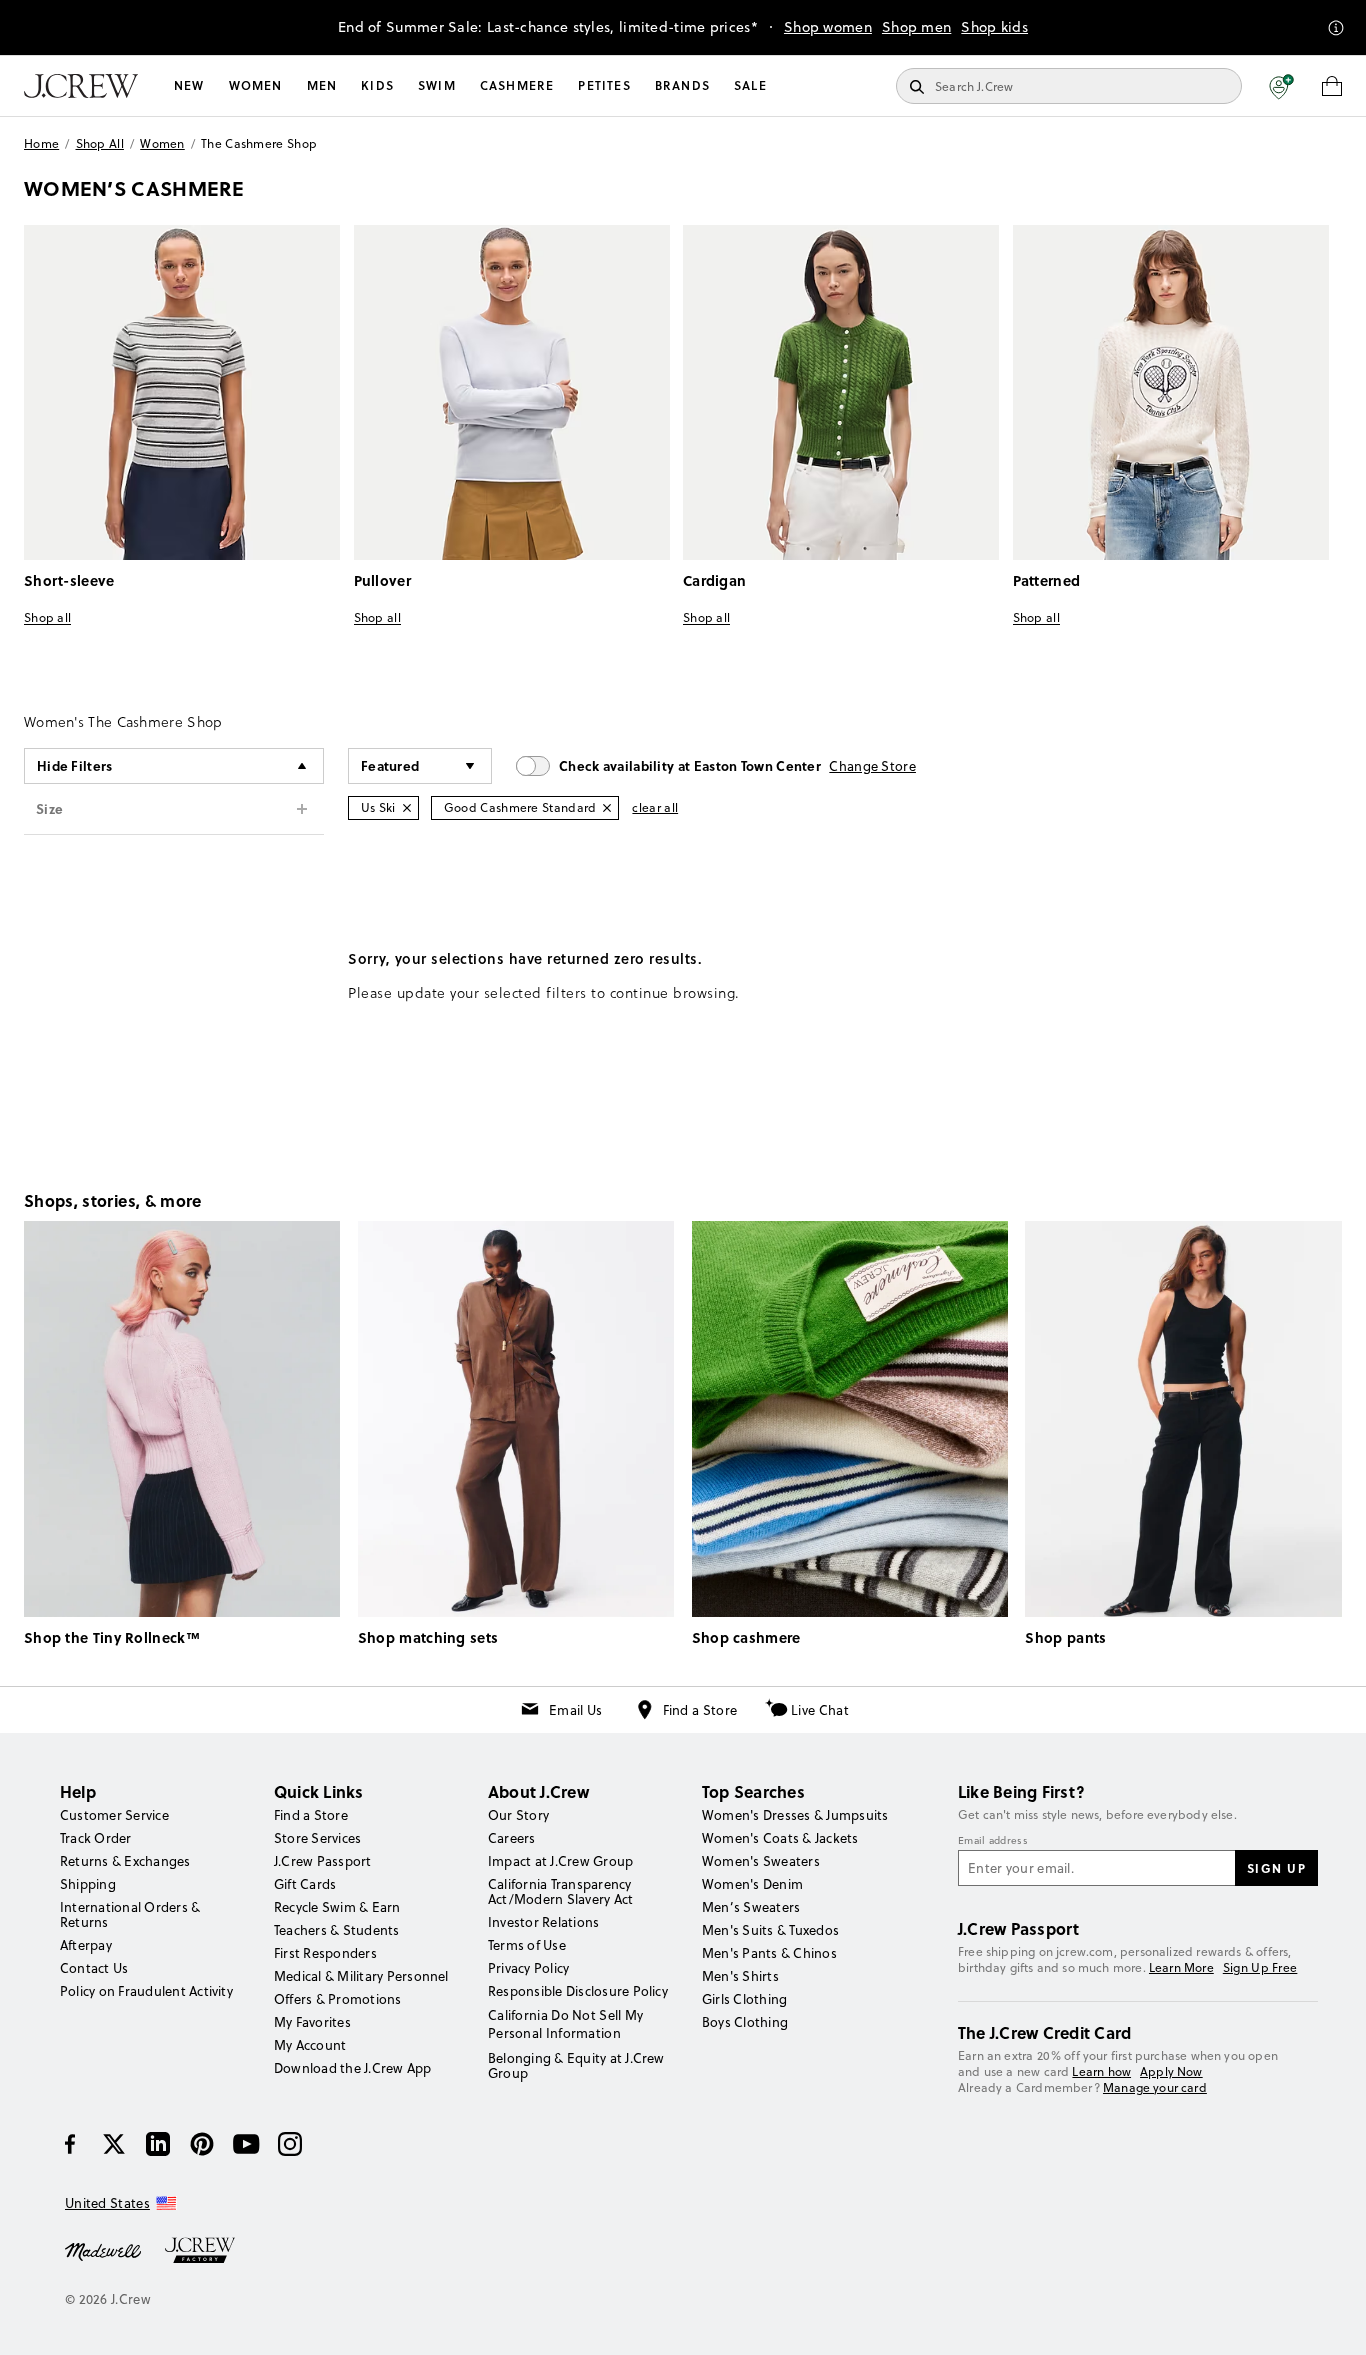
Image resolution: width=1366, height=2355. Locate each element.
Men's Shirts (740, 1976)
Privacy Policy (528, 1968)
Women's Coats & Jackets (780, 1838)
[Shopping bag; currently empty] (1332, 86)
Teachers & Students (337, 1930)
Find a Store (700, 1710)
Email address (993, 1841)
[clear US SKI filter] (407, 808)
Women (256, 85)
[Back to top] (1331, 2320)
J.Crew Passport (323, 1861)
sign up (1277, 1868)
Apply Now (1171, 2071)
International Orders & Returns (130, 1914)
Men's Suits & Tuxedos (770, 1930)
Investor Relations (543, 1922)
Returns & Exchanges (125, 1861)
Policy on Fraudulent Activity (146, 1991)
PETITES (604, 85)
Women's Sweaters (761, 1861)
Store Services (317, 1838)
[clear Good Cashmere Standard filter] (607, 808)
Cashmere (517, 85)
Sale (750, 85)
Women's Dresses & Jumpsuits (795, 1815)
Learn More (1181, 1967)
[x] (114, 2144)
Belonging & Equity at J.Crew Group (576, 2065)
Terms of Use (527, 1945)
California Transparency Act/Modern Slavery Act (560, 1891)
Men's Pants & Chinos (769, 1953)
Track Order (96, 1838)
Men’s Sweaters (751, 1907)
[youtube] (246, 2144)
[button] (1281, 86)
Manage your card (1155, 2087)
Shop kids (994, 27)
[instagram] (290, 2144)
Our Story (518, 1815)
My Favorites (312, 2022)
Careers (512, 1838)
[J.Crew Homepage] (81, 86)
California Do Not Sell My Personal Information (566, 2024)
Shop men (916, 27)
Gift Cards (305, 1884)
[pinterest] (202, 2144)
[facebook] (70, 2144)
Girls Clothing (744, 1999)
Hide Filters (75, 765)
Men (322, 85)
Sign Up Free (1260, 1968)
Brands (682, 85)
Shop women (828, 27)
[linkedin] (158, 2144)
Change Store (872, 766)
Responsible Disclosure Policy (578, 1991)
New (189, 85)
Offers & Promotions (338, 1999)
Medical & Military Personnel (361, 1976)
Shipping (88, 1884)
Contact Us (94, 1968)
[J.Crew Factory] (210, 2250)
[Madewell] (103, 2250)
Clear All (655, 807)
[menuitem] (189, 86)
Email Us (575, 1710)
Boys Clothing (745, 2022)
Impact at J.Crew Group (560, 1861)
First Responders (325, 1953)
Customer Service (114, 1815)
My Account (310, 2045)
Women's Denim (752, 1884)
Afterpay (86, 1945)
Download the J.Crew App (353, 2068)
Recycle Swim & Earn (337, 1907)
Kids (377, 85)
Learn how (1101, 2071)
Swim (437, 85)
